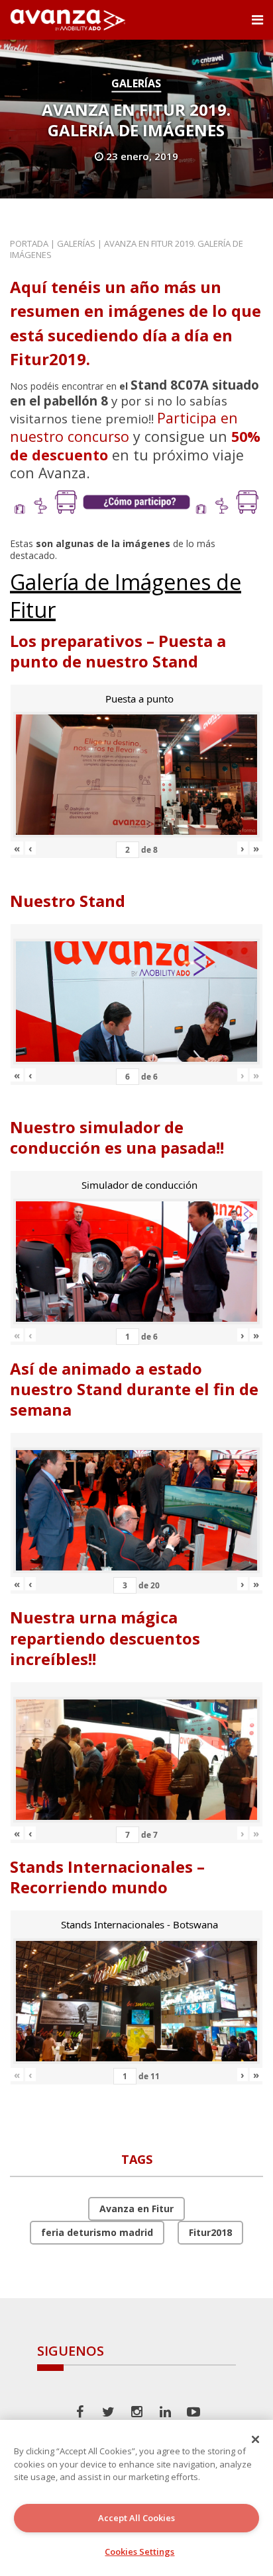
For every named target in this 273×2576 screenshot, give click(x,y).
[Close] (256, 2439)
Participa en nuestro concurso (124, 427)
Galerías (136, 83)
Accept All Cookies (136, 2518)
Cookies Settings (139, 2552)
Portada (29, 243)
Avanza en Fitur (136, 2209)
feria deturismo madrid (97, 2232)
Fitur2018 (210, 2232)
